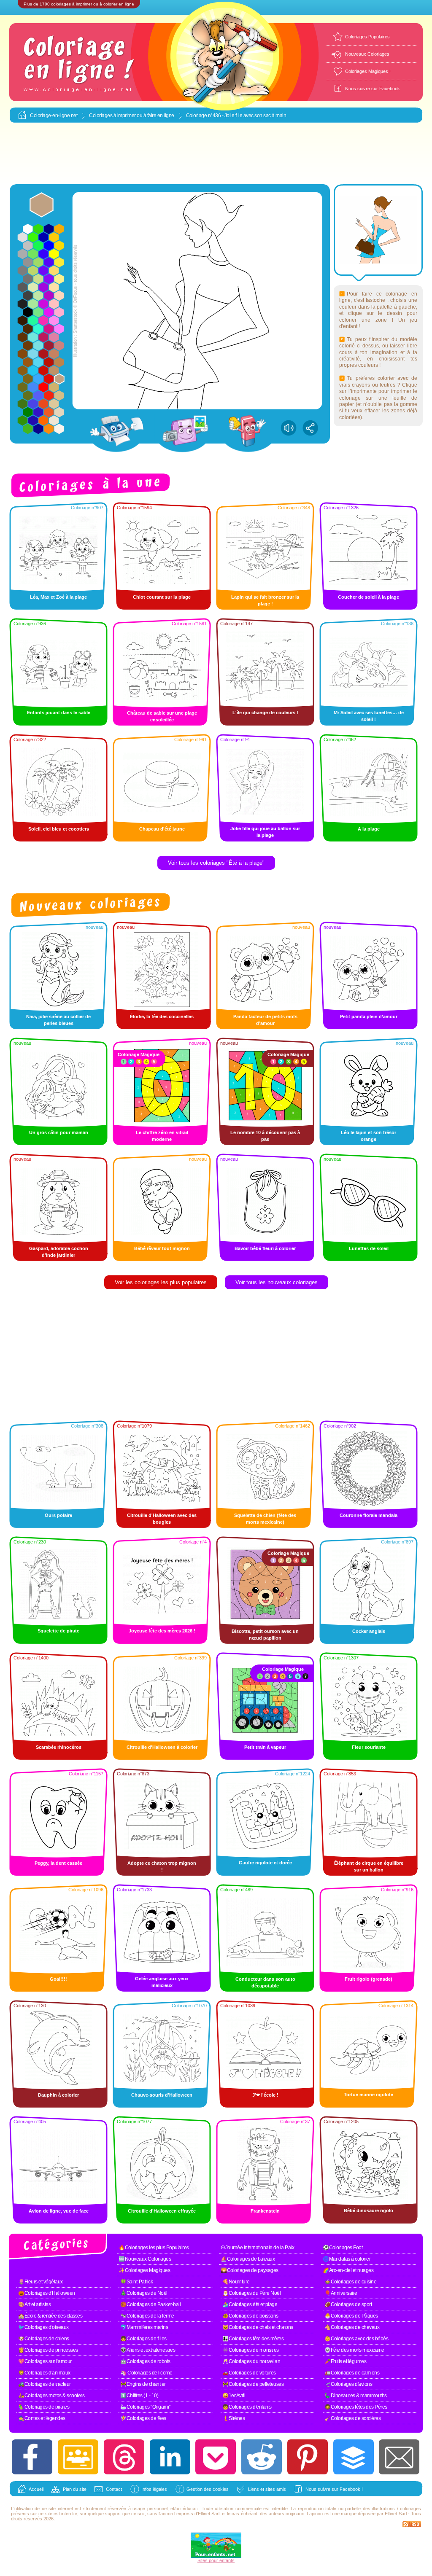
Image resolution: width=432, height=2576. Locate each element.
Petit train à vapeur (265, 1747)
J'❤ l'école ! (265, 2095)
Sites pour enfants (216, 2560)
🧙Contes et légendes (42, 2418)
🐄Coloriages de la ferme (147, 2316)
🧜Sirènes (234, 2418)
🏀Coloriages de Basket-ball (150, 2304)
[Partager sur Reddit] (262, 2457)
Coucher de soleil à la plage (369, 597)
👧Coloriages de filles (143, 2339)
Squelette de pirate (58, 1631)
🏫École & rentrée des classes (50, 2316)
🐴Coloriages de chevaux (352, 2327)
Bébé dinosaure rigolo (369, 2210)
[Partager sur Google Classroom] (78, 2457)
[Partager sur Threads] (124, 2457)
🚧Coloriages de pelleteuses (253, 2384)
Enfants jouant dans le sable (59, 713)
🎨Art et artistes (34, 2304)
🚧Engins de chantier (143, 2384)
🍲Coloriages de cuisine (350, 2282)
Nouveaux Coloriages (367, 54)
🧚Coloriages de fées (143, 2418)
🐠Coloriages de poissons (250, 2316)
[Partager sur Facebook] (32, 2457)
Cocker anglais (369, 1631)
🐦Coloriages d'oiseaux (43, 2327)
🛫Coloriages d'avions (348, 2384)
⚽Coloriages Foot (343, 2248)
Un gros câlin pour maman (59, 1132)
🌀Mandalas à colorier (347, 2259)
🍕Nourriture (236, 2282)
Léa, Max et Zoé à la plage (58, 597)
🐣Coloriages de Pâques (351, 2316)
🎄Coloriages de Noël (144, 2293)
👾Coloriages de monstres (251, 2350)
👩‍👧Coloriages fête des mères (253, 2339)
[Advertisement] (216, 154)
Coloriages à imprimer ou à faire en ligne (132, 116)
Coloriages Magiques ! (368, 71)
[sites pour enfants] (216, 2556)
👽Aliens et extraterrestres (148, 2350)
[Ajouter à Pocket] (216, 2457)
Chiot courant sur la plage (162, 597)
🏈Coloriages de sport (348, 2304)
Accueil (36, 2489)
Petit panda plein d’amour (369, 1016)
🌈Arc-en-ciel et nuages (348, 2270)
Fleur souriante (369, 1747)
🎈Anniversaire (341, 2293)
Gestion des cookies (208, 2489)
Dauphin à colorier (58, 2095)
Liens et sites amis (267, 2489)
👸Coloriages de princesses (48, 2350)
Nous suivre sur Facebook (373, 89)
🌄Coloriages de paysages (250, 2270)
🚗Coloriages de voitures (249, 2373)
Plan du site (75, 2489)
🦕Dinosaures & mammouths (356, 2396)
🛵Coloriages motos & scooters (51, 2396)
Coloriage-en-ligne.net (54, 116)
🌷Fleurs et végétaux (40, 2282)
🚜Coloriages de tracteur (45, 2384)
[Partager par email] (399, 2457)
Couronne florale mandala (369, 1515)
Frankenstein (265, 2211)
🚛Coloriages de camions (352, 2373)
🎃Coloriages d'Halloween (47, 2293)
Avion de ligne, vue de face (59, 2211)
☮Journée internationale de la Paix (257, 2248)
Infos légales (154, 2489)
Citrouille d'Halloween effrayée (162, 2211)
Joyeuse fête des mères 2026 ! (162, 1631)
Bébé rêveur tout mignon (162, 1248)
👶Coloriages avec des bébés (356, 2339)
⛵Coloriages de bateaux (248, 2259)
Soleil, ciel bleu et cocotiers (59, 829)
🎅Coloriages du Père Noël (251, 2293)
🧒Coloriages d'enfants (247, 2407)
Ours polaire (58, 1515)
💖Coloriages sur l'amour (45, 2361)
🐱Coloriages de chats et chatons (258, 2327)
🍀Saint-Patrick (136, 2282)
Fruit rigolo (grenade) (369, 1979)
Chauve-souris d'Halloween (162, 2095)
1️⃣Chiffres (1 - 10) (139, 2396)
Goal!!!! (58, 1979)
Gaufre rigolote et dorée (265, 1863)
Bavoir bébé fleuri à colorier (265, 1248)
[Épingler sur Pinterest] (308, 2457)
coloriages (410, 2509)
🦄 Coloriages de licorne (146, 2373)
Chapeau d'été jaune (162, 829)
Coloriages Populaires (367, 37)
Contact (114, 2489)
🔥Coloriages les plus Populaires (154, 2248)
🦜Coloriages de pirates (44, 2407)
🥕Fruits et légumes (345, 2361)
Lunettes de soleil (369, 1248)
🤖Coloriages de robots (145, 2361)
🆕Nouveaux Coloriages (145, 2259)
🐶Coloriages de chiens (44, 2339)
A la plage (369, 829)
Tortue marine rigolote (369, 2095)
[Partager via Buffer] (354, 2457)
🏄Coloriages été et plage (250, 2304)
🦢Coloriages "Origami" (145, 2407)
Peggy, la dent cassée (58, 1863)
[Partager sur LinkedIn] (170, 2457)
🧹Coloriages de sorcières (352, 2418)
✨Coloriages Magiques (144, 2270)
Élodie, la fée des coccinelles (162, 1016)
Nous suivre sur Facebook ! (334, 2489)
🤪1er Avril (234, 2396)
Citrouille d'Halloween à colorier (162, 1747)
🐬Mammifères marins (144, 2327)
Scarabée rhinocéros (59, 1747)
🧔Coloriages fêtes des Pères (356, 2407)
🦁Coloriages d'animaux (44, 2373)
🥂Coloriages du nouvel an (251, 2361)
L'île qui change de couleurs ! (265, 713)
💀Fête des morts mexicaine (354, 2350)
